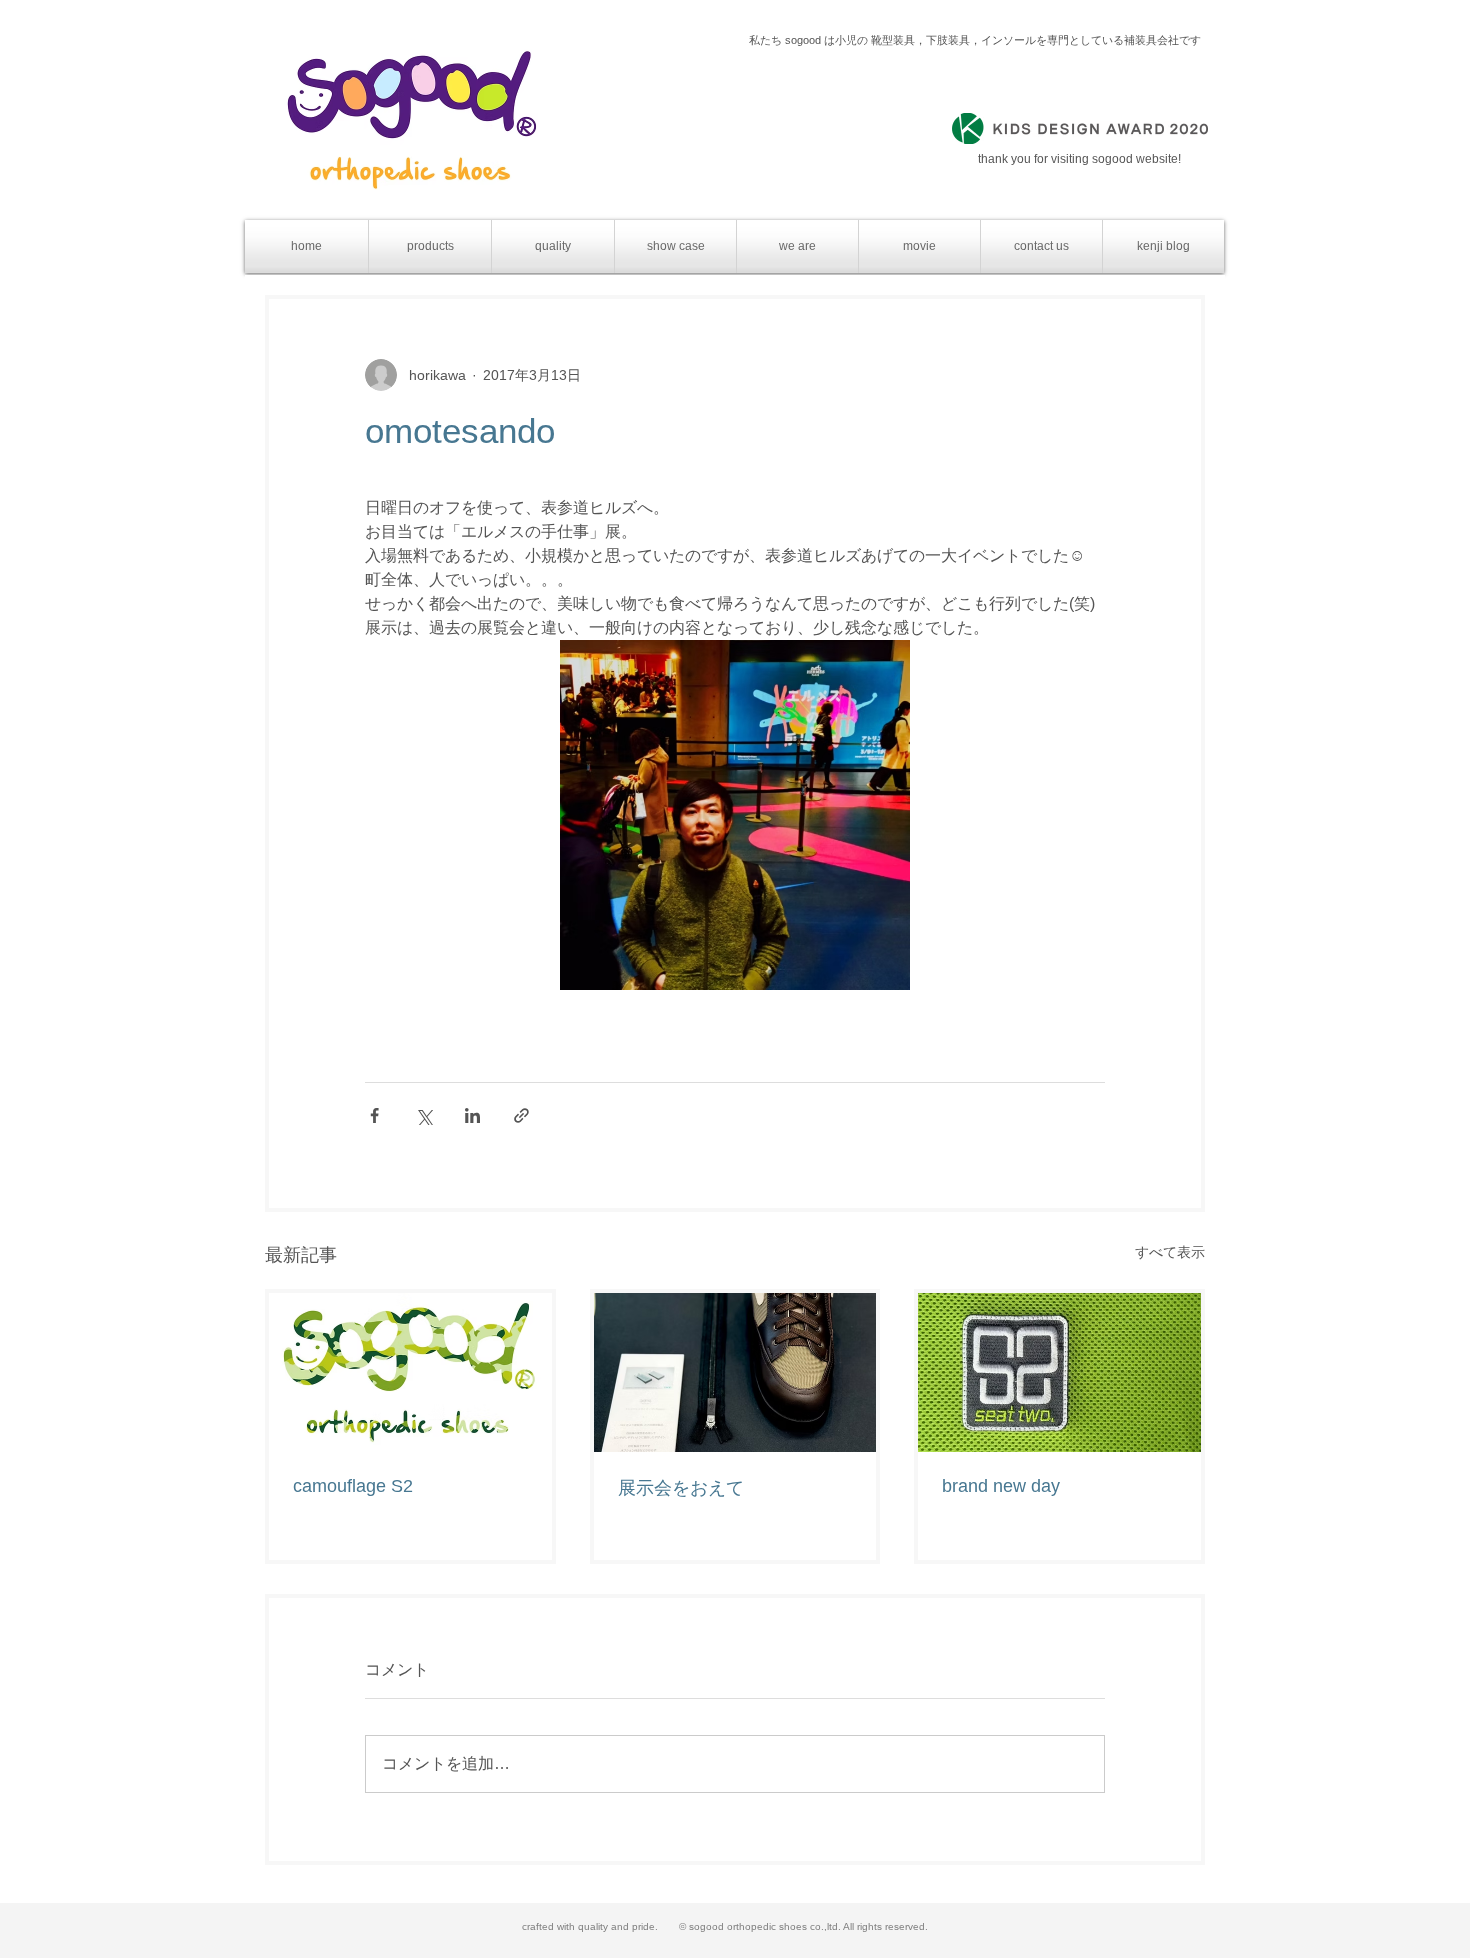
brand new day (1001, 1486)
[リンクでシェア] (521, 1115)
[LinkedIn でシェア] (472, 1115)
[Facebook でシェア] (374, 1115)
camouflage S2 (353, 1486)
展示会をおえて (681, 1488)
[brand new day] (1059, 1372)
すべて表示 (1170, 1252)
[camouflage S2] (410, 1372)
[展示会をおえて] (735, 1372)
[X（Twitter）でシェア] (423, 1115)
